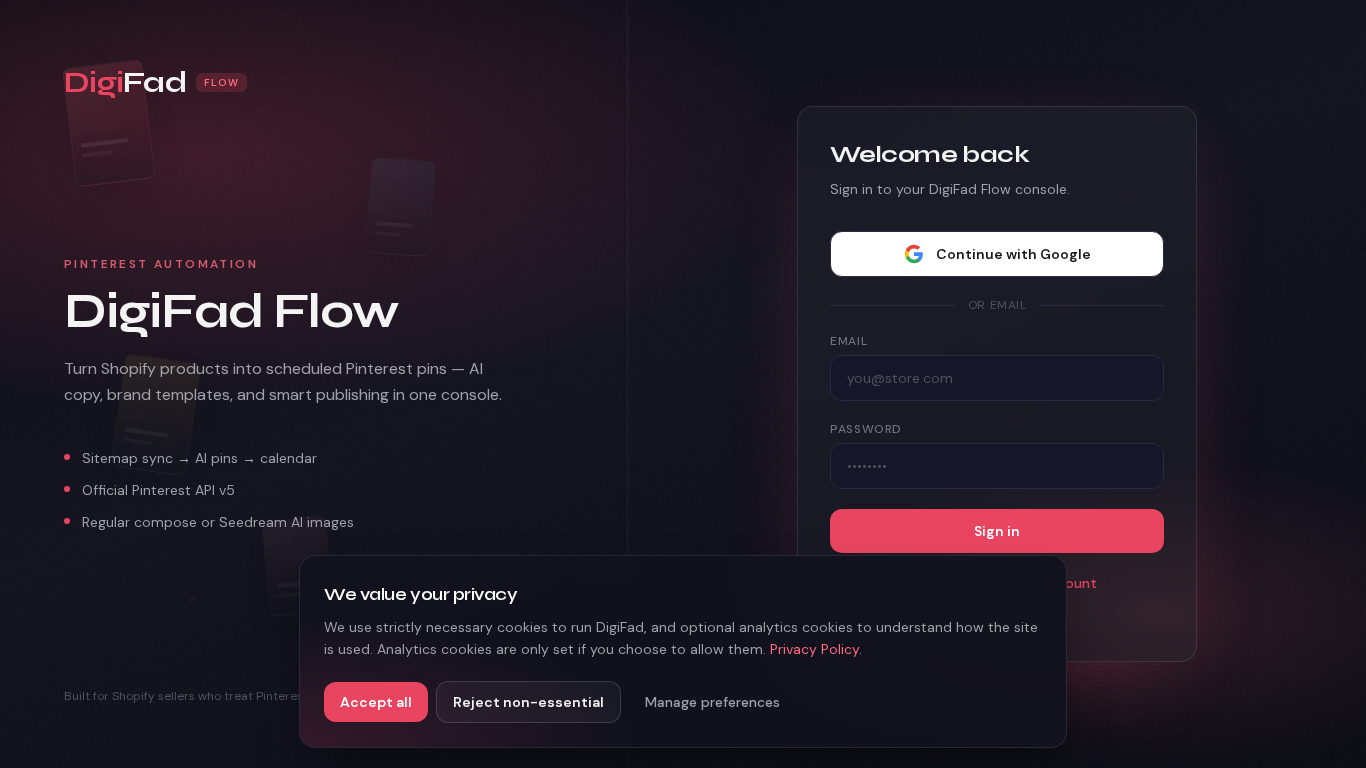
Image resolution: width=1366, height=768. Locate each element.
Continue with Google (1013, 254)
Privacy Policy (814, 649)
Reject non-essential (528, 702)
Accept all (376, 702)
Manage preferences (712, 702)
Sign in (997, 531)
